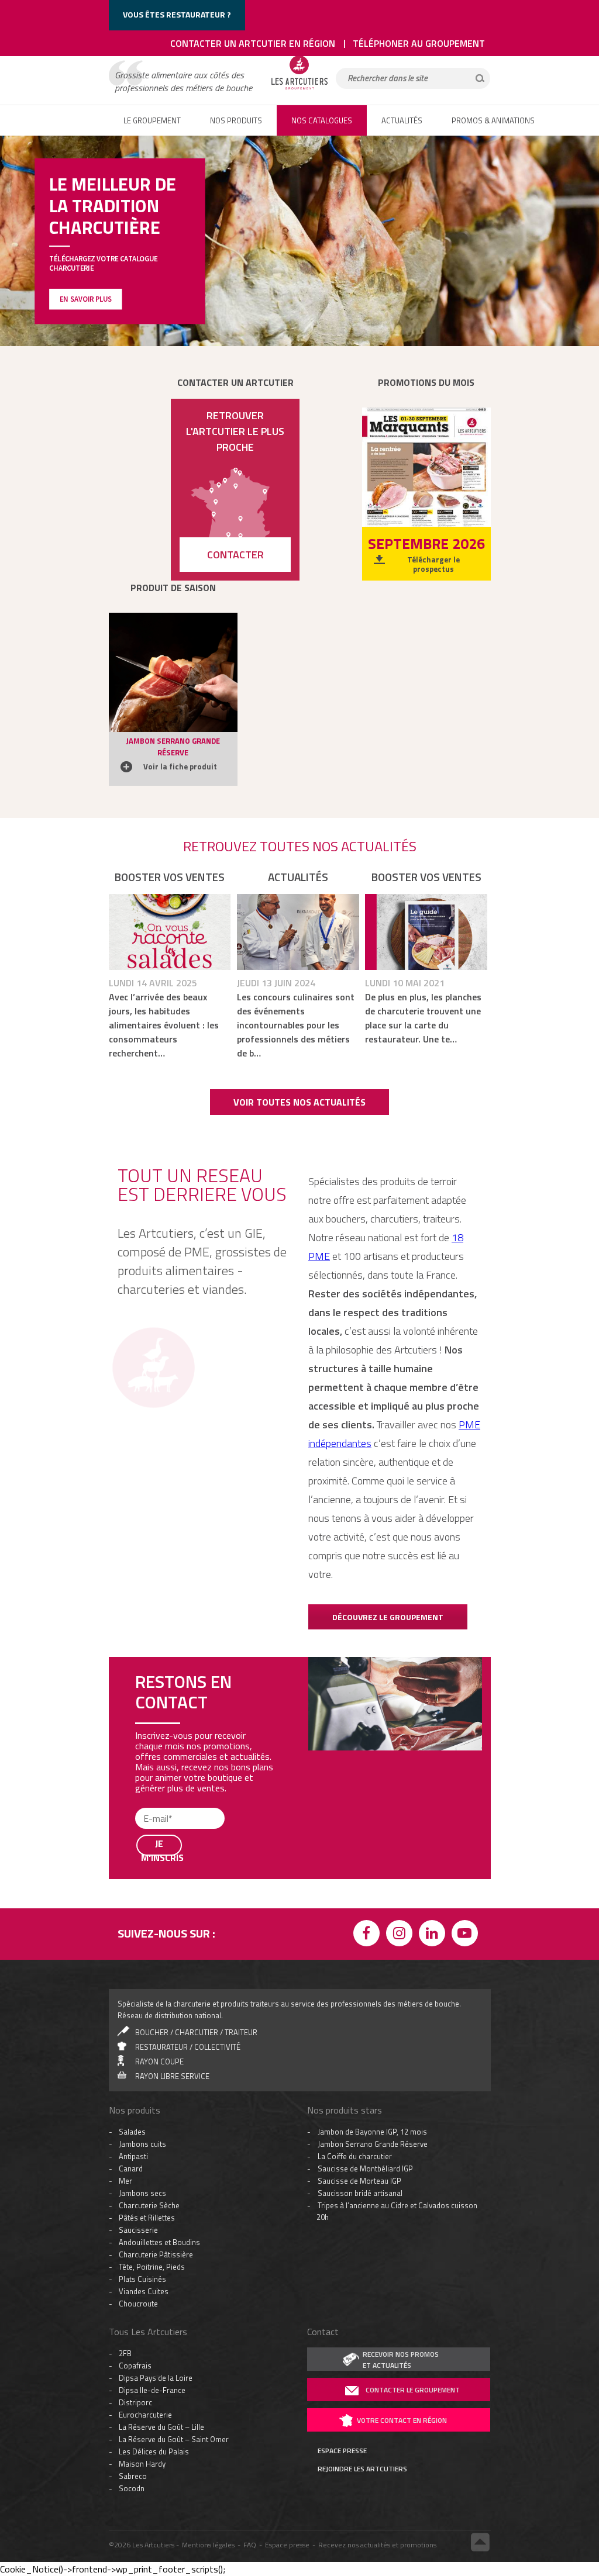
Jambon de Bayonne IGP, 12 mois (372, 1866)
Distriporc (135, 2136)
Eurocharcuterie (145, 2149)
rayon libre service (172, 1810)
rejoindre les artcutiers (362, 2203)
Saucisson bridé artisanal (360, 1927)
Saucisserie (138, 1964)
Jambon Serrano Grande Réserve (373, 1878)
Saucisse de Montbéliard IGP (365, 1902)
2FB (125, 2087)
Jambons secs (142, 1927)
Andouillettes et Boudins (159, 1976)
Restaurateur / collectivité (188, 1781)
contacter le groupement (413, 2124)
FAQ (250, 2279)
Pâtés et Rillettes (147, 1952)
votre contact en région (402, 2154)
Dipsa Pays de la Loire (156, 2112)
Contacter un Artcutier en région (253, 43)
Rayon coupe (159, 1795)
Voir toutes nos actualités (299, 1102)
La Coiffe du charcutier (355, 1890)
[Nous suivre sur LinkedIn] (434, 1669)
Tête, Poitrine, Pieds (152, 2001)
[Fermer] (488, 2351)
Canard (131, 1902)
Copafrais (135, 2100)
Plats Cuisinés (142, 2013)
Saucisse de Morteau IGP (359, 1915)
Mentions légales (208, 2279)
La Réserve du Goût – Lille (161, 2161)
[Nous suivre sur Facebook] (369, 1669)
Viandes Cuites (144, 2025)
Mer (125, 1915)
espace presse (342, 2185)
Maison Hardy (142, 2198)
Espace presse (287, 2279)
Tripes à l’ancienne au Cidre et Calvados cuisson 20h (397, 1945)
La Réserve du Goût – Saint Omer (174, 2173)
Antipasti (133, 1890)
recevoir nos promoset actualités (401, 2094)
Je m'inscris (161, 2537)
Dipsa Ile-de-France (152, 2124)
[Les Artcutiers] (299, 89)
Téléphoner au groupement (419, 43)
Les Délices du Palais (154, 2185)
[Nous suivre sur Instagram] (401, 1669)
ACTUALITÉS (402, 120)
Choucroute (138, 2038)
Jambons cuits (142, 1878)
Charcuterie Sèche (149, 1939)
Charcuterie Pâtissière (156, 1988)
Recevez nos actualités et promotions (377, 2279)
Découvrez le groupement (388, 1617)
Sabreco (133, 2210)
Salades (132, 1866)
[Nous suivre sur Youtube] (467, 1669)
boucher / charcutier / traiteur (196, 1766)
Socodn (132, 2222)
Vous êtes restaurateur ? (177, 14)
